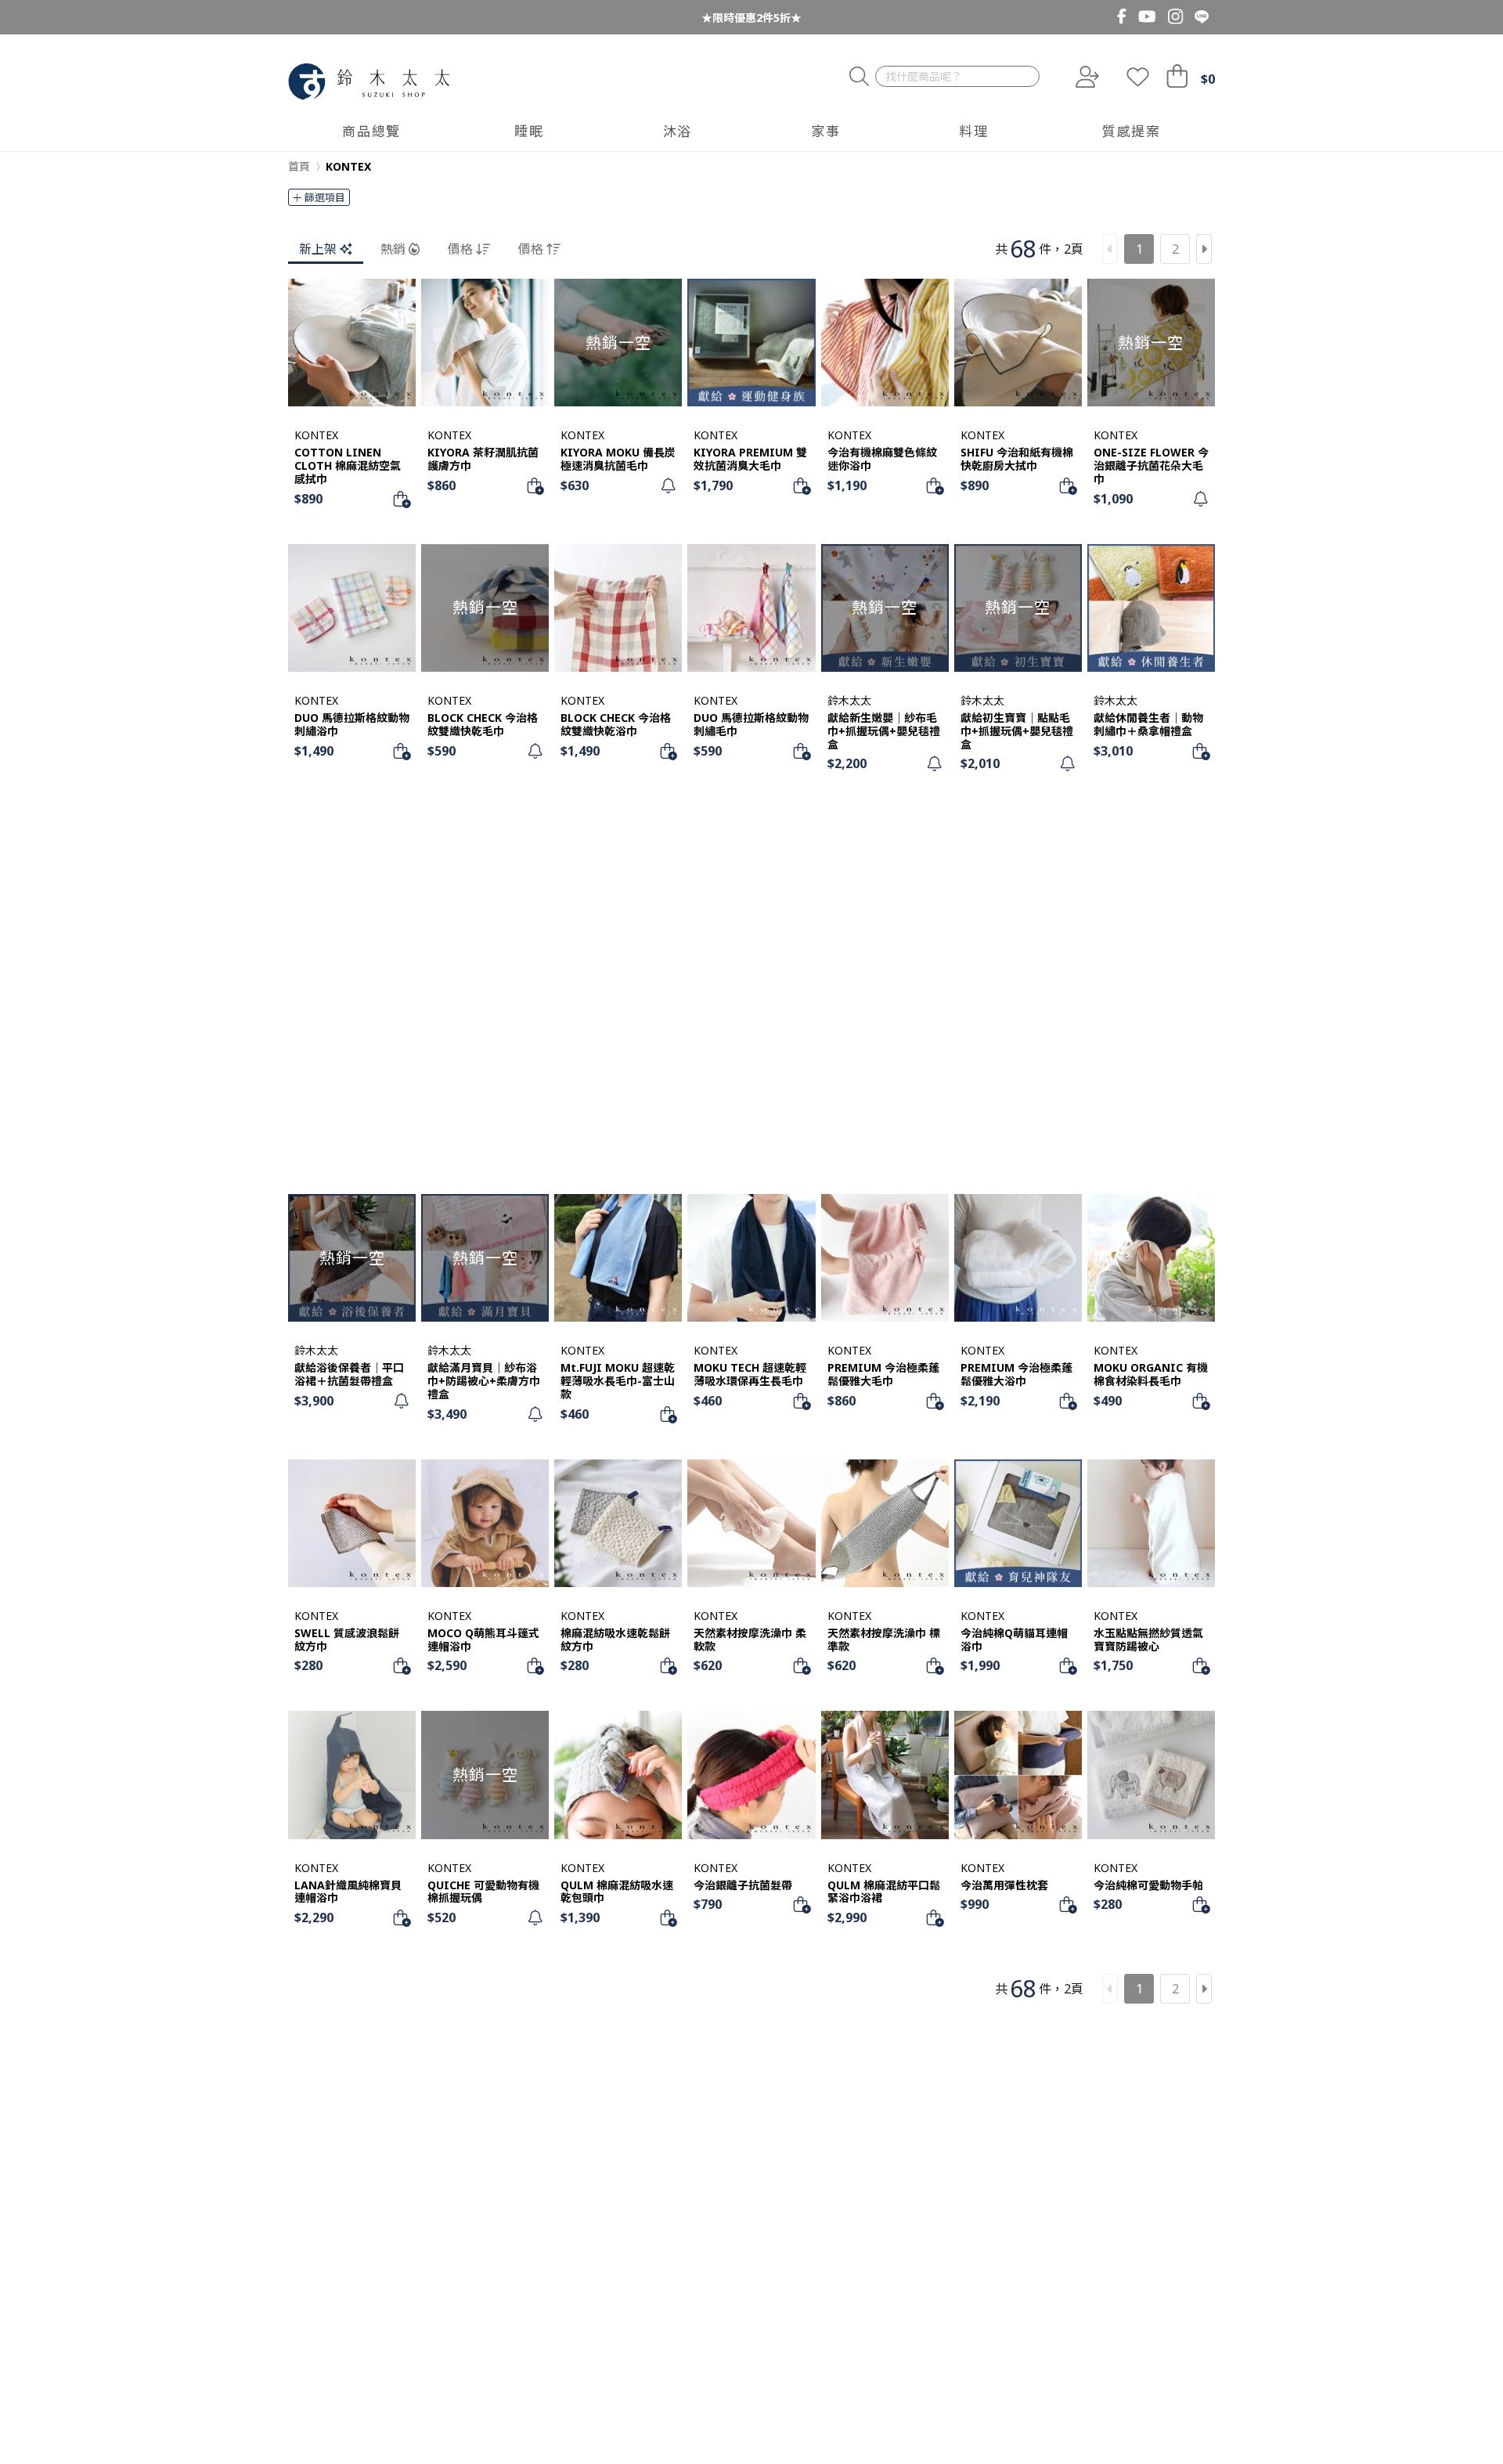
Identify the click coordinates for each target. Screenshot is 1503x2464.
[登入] (1086, 77)
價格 (460, 249)
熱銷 (393, 249)
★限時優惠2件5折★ (751, 18)
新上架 (318, 249)
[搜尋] (859, 77)
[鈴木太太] (369, 82)
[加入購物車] (402, 499)
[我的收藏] (1138, 77)
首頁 (299, 166)
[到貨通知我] (668, 485)
